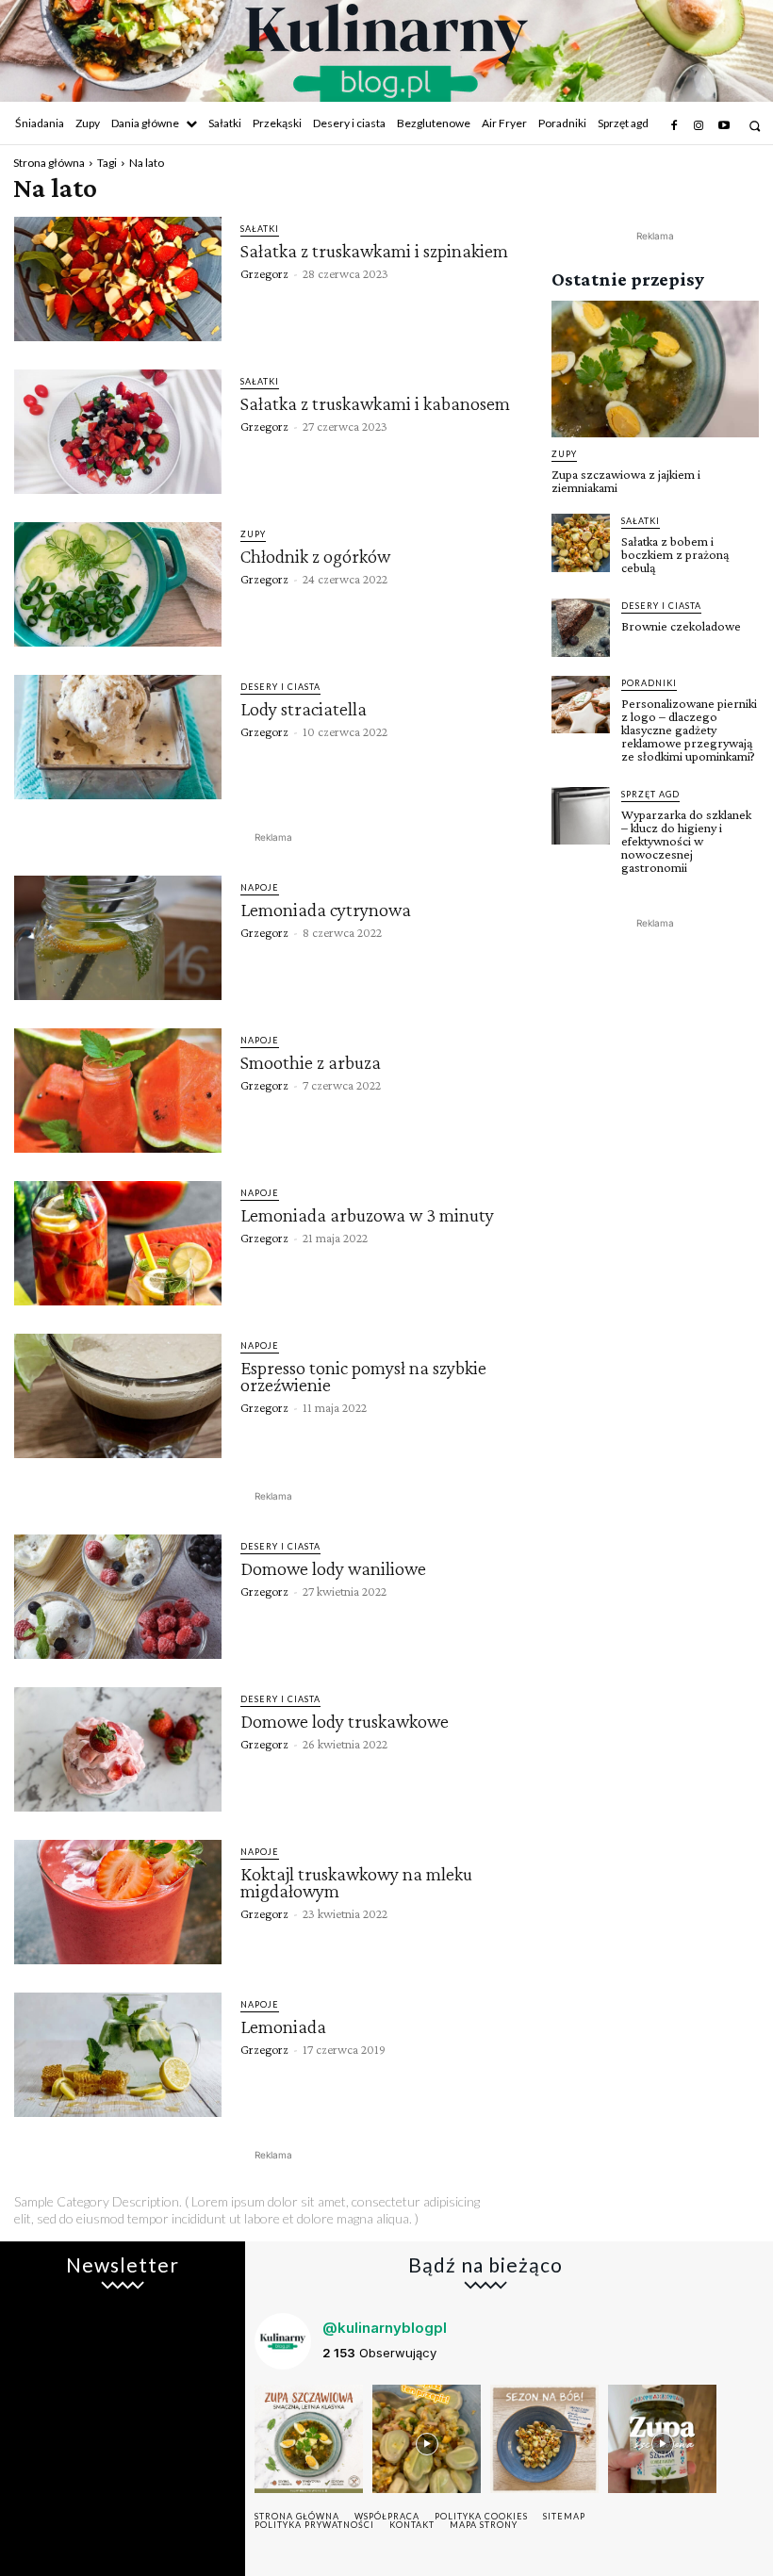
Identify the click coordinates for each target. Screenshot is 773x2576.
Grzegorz (264, 273)
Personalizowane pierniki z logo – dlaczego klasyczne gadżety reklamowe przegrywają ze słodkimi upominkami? (689, 730)
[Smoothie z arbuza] (118, 1091)
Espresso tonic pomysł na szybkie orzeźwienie (363, 1376)
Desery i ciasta (280, 687)
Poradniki (649, 683)
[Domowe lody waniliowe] (118, 1597)
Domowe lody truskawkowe (345, 1721)
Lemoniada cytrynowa (326, 910)
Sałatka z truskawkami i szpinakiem (374, 251)
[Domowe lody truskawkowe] (118, 1749)
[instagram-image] (309, 2439)
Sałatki (260, 229)
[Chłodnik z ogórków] (118, 584)
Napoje (260, 887)
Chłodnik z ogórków (315, 556)
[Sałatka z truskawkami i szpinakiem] (118, 279)
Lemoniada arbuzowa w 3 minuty (367, 1215)
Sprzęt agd (650, 794)
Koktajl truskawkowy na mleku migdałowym (356, 1882)
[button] (755, 126)
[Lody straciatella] (118, 737)
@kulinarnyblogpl (385, 2328)
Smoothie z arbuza (311, 1062)
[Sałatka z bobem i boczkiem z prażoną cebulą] (581, 543)
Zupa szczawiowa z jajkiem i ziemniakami (626, 481)
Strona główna (49, 163)
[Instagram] (699, 126)
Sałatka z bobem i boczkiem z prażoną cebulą (675, 554)
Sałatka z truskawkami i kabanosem (375, 403)
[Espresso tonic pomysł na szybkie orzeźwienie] (118, 1396)
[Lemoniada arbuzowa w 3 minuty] (118, 1243)
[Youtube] (724, 126)
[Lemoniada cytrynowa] (118, 938)
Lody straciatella (304, 709)
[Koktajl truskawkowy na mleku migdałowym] (118, 1902)
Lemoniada (283, 2026)
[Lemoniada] (118, 2055)
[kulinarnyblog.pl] (386, 53)
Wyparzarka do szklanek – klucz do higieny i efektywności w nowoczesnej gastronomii (686, 841)
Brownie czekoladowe (681, 626)
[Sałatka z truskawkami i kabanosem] (118, 432)
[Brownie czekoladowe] (581, 628)
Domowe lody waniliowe (333, 1568)
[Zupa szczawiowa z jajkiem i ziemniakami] (655, 369)
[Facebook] (674, 126)
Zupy (253, 534)
